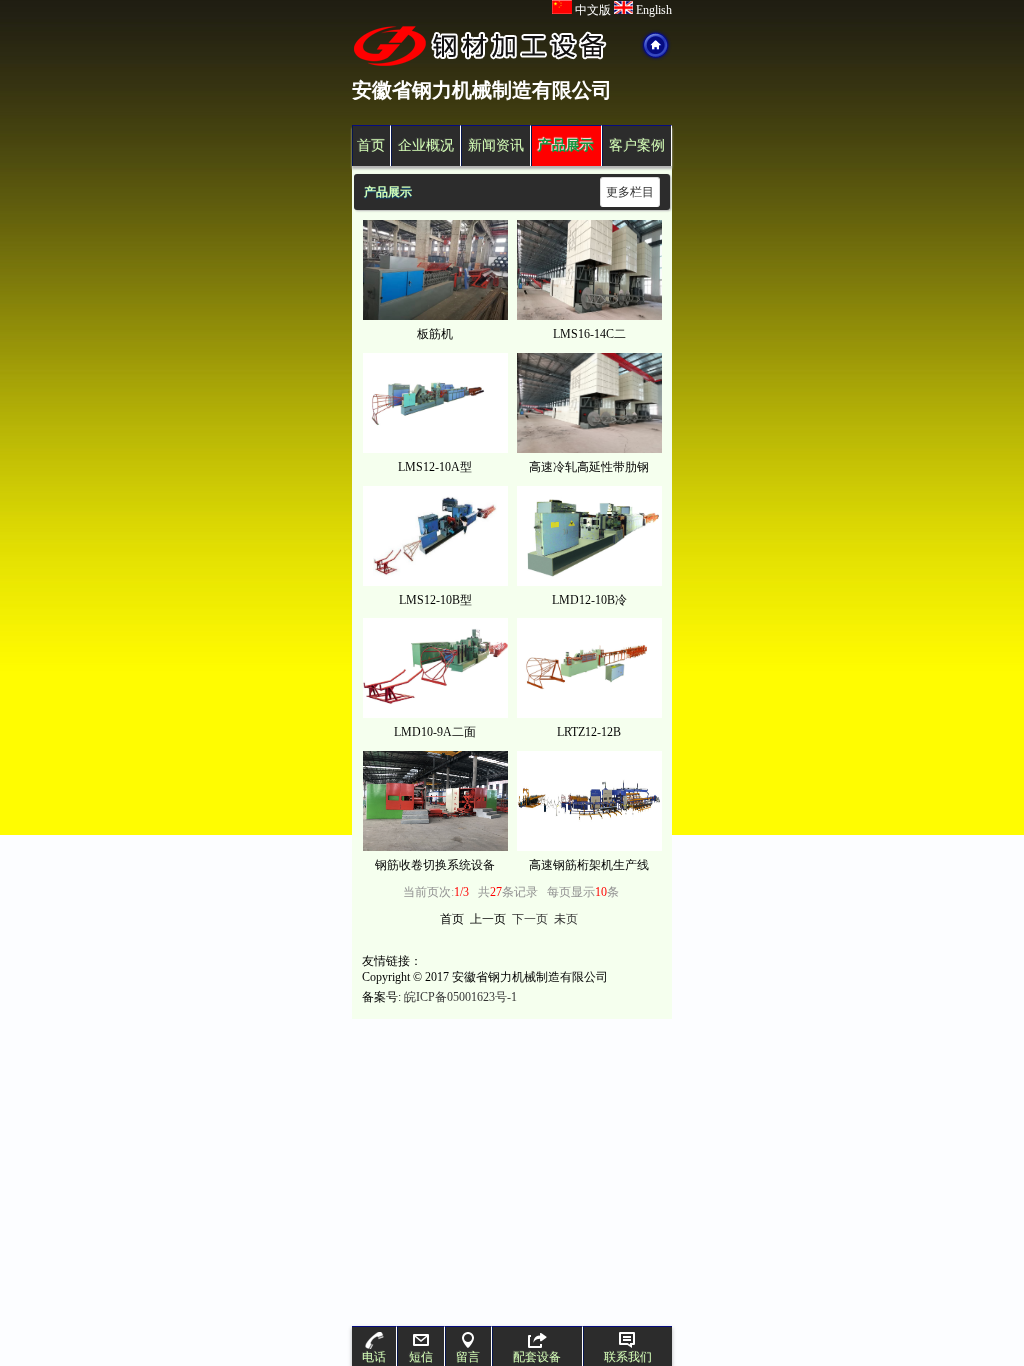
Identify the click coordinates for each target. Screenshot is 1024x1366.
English (652, 10)
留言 (468, 1357)
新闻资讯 (496, 145)
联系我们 (628, 1357)
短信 (421, 1357)
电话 (374, 1357)
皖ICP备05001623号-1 (460, 997)
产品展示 (566, 145)
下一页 (530, 919)
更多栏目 (630, 192)
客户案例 (637, 145)
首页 (371, 145)
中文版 (591, 10)
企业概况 (426, 145)
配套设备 (537, 1357)
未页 (566, 919)
